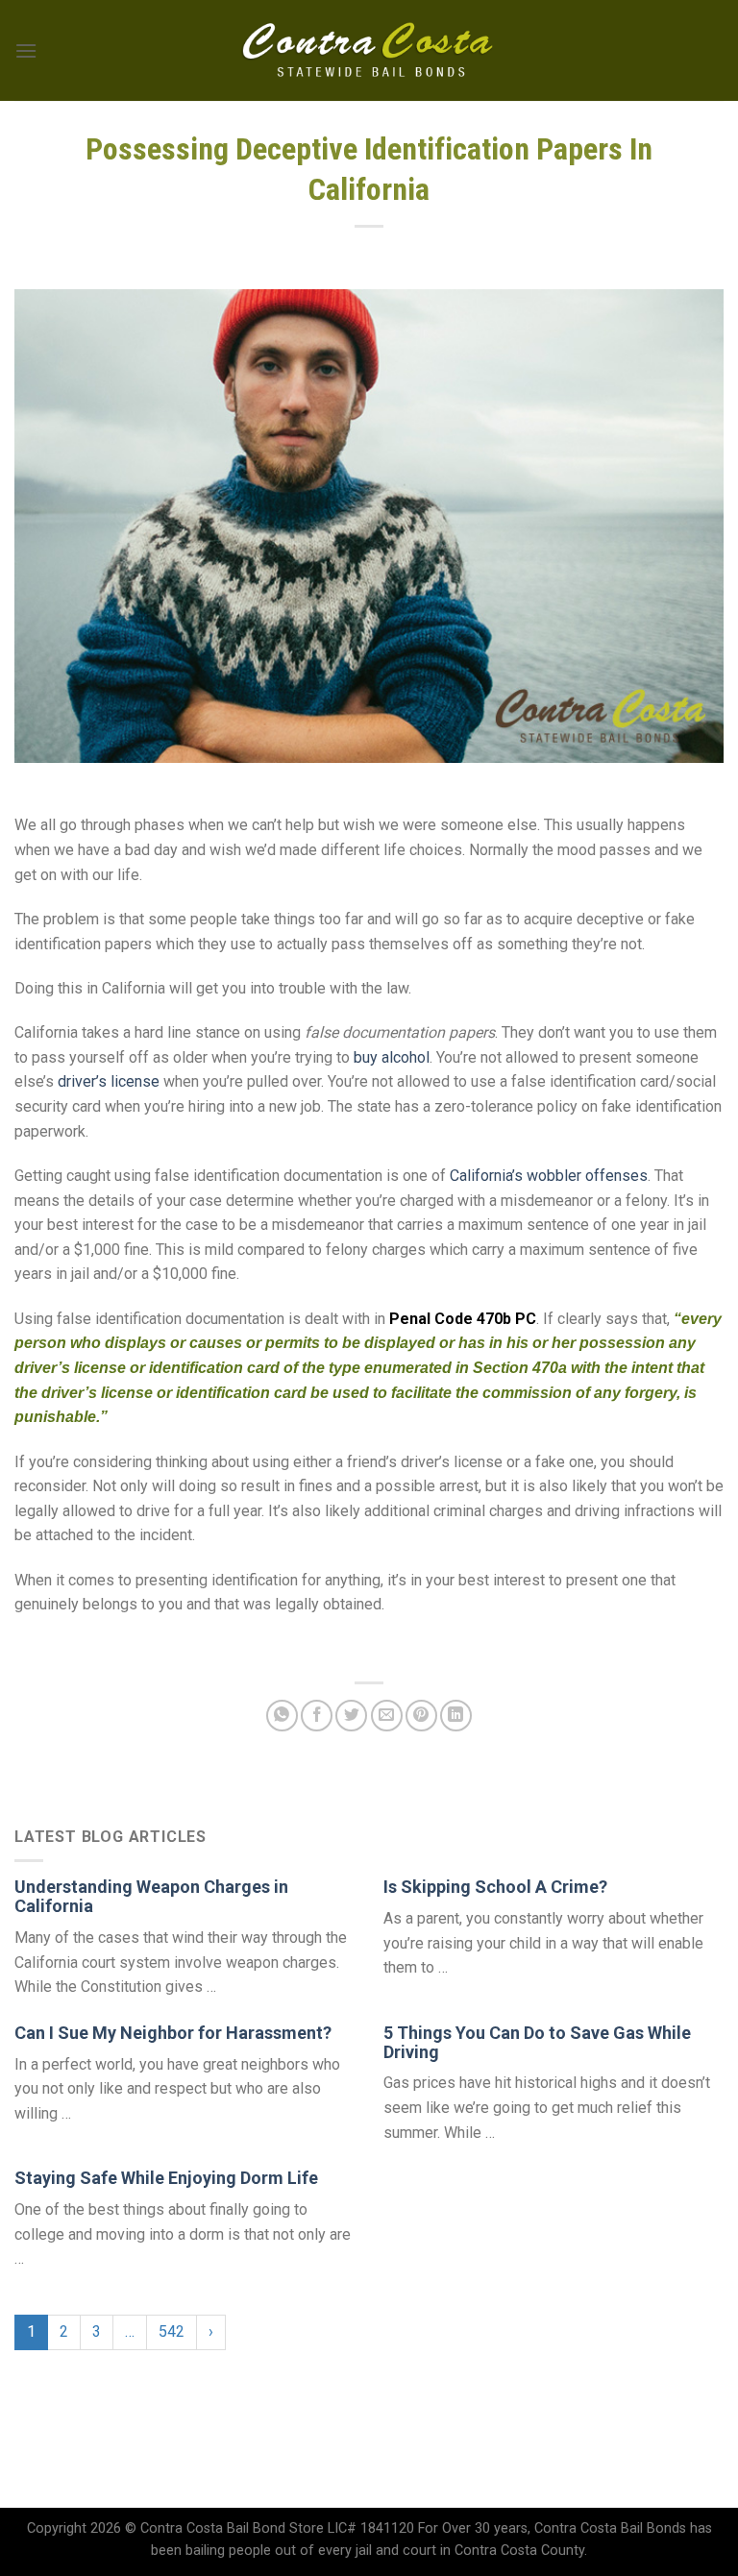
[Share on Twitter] (351, 1716)
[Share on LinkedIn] (456, 1716)
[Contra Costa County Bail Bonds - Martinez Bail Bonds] (369, 51)
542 (172, 2331)
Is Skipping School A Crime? (495, 1887)
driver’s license (109, 1081)
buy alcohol (392, 1057)
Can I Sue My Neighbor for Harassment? (173, 2033)
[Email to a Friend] (387, 1716)
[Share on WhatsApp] (282, 1716)
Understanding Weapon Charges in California (151, 1896)
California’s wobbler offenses (549, 1176)
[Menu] (26, 50)
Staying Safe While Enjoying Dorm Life (166, 2178)
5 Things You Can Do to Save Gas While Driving (537, 2042)
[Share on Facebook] (317, 1716)
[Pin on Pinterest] (421, 1716)
